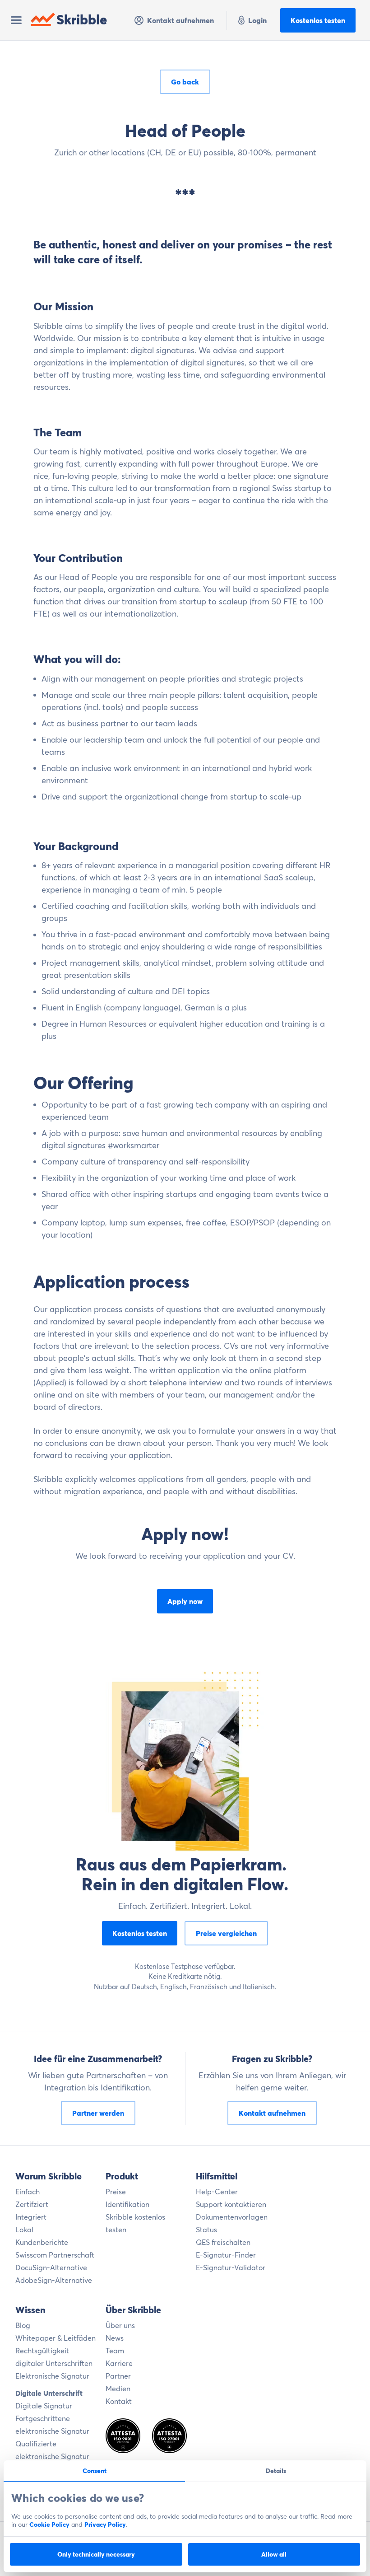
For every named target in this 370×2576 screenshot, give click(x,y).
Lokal (24, 2230)
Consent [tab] (95, 2471)
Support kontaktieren (231, 2204)
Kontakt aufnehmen (180, 20)
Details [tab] (276, 2471)
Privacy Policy (105, 2525)
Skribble (82, 20)
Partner (118, 2376)
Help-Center (217, 2192)
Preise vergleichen (226, 1933)
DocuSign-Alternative (51, 2267)
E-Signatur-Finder (226, 2255)
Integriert (31, 2217)
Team (115, 2351)
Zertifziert (32, 2204)
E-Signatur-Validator (231, 2267)
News (115, 2338)
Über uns (120, 2325)
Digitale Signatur (44, 2406)
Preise (116, 2192)
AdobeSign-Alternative (54, 2280)
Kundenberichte (42, 2242)
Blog (23, 2325)
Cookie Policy (49, 2525)
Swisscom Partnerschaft (55, 2255)
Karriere (119, 2363)
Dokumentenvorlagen (232, 2217)
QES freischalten (223, 2242)
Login (257, 20)
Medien (118, 2389)
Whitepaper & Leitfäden (55, 2338)
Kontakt (119, 2401)
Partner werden (98, 2113)
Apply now (185, 1601)
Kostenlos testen (318, 20)
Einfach (28, 2192)
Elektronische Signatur (52, 2376)
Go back (185, 82)
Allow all (274, 2554)
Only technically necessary (96, 2554)
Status (206, 2230)
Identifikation (127, 2204)
